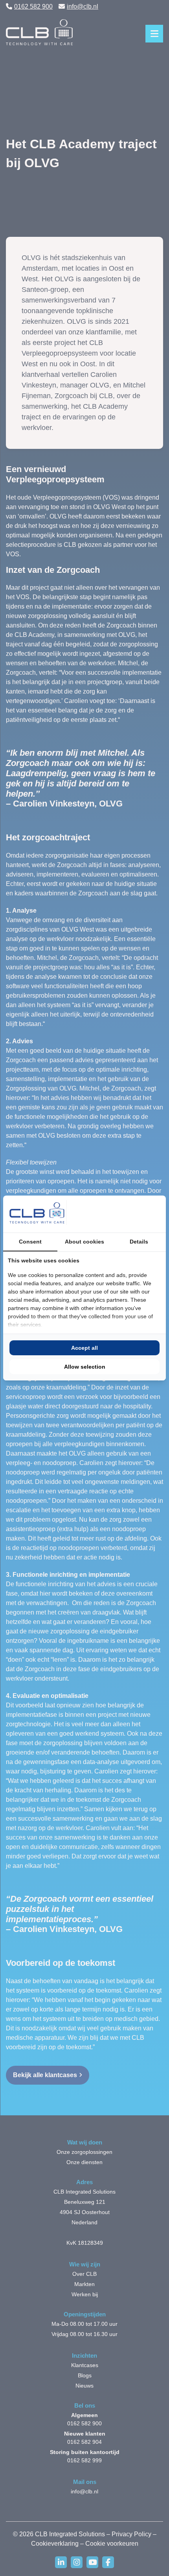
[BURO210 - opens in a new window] (132, 1214)
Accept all (84, 1348)
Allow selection (85, 1367)
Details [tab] (139, 1242)
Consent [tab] (30, 1242)
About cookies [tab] (84, 1242)
